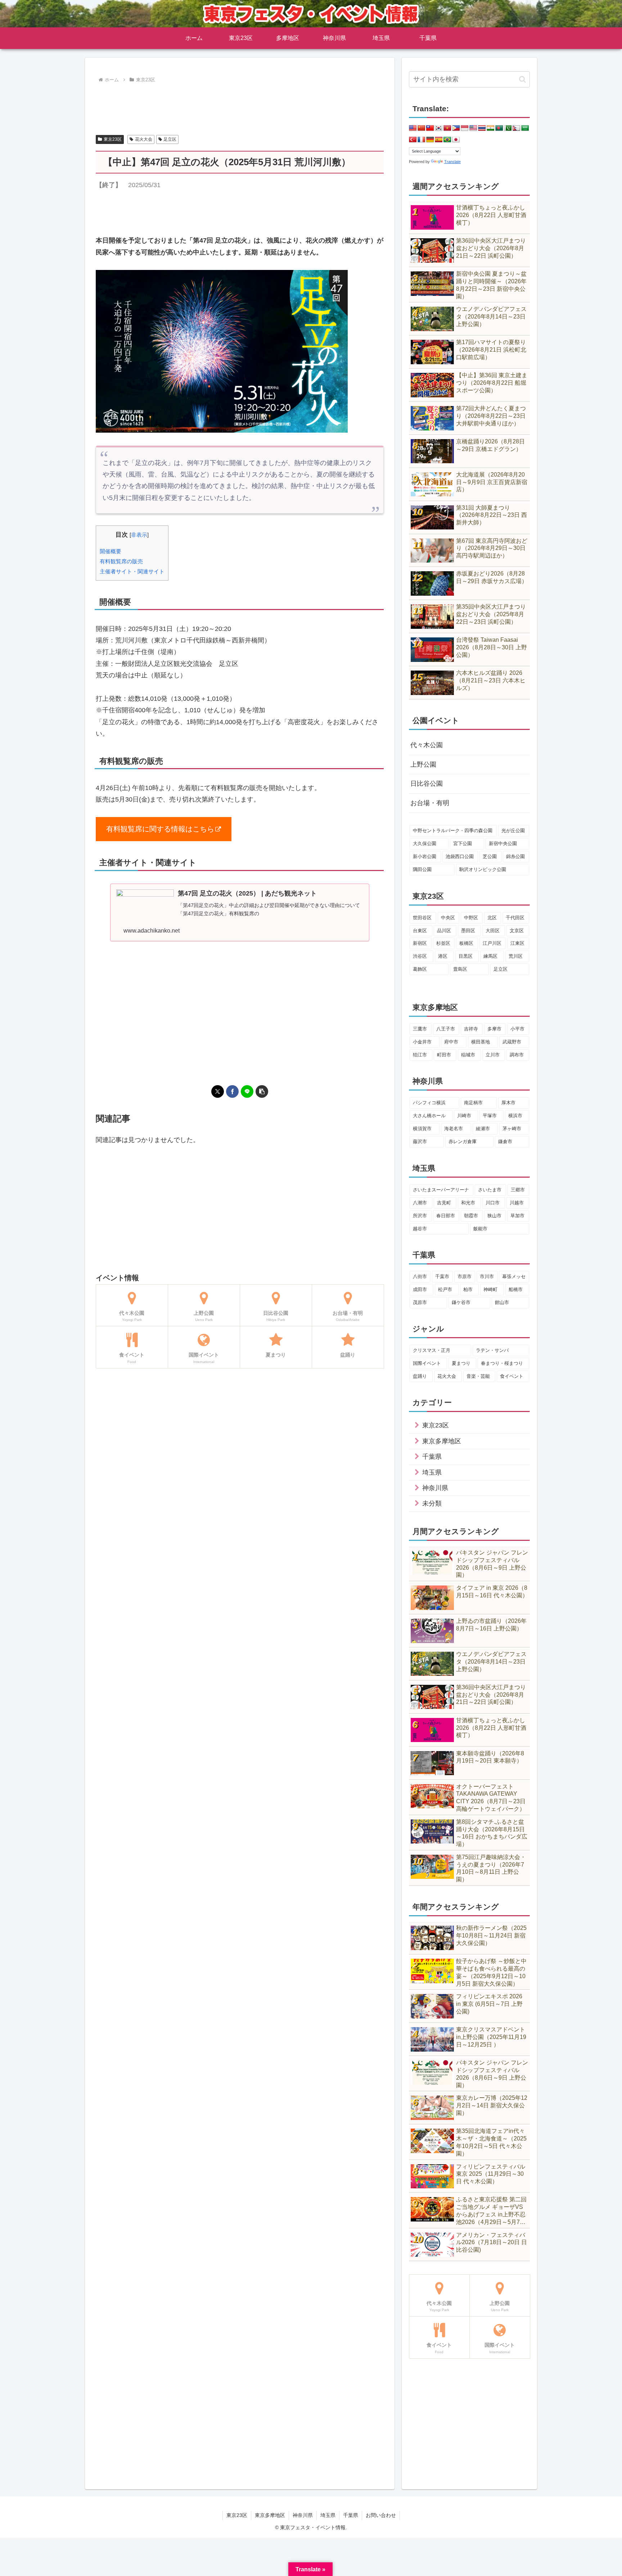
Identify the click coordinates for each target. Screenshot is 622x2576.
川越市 (517, 1203)
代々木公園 (427, 745)
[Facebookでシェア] (232, 1091)
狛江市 (420, 1055)
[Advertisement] (240, 105)
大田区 (493, 931)
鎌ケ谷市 (461, 1302)
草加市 (517, 1216)
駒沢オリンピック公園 (483, 869)
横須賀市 (422, 1129)
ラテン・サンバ (492, 1350)
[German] (430, 140)
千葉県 (351, 2515)
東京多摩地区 (270, 2515)
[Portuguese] (447, 140)
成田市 (420, 1289)
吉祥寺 (471, 1029)
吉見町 (444, 1203)
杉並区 (443, 943)
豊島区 (460, 969)
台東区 (420, 931)
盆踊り (420, 1376)
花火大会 (144, 139)
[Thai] (482, 128)
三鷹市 (420, 1029)
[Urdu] (508, 128)
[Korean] (439, 128)
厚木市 (508, 1103)
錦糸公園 (515, 856)
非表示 (139, 535)
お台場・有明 (430, 803)
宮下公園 (463, 843)
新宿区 (420, 943)
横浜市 (515, 1116)
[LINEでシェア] (247, 1091)
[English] (413, 128)
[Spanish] (439, 140)
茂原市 (420, 1302)
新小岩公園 (425, 856)
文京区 (517, 931)
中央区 (448, 918)
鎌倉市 (505, 1142)
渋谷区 (420, 956)
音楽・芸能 (478, 1376)
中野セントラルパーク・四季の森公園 (453, 831)
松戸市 (445, 1289)
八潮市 (420, 1203)
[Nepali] (517, 128)
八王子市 (446, 1029)
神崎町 (490, 1289)
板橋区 (466, 943)
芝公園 (490, 856)
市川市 (487, 1276)
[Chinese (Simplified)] (422, 128)
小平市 (517, 1029)
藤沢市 (420, 1142)
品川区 (444, 931)
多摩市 (494, 1029)
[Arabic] (525, 128)
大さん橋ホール (429, 1116)
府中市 (451, 1042)
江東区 (517, 943)
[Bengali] (499, 128)
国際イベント (427, 1363)
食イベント (512, 1376)
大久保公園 (425, 843)
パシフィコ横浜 (429, 1103)
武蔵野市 (512, 1042)
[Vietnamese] (447, 128)
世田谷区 (422, 918)
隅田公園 (422, 869)
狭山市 (494, 1216)
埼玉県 (328, 2515)
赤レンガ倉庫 (463, 1142)
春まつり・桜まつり (502, 1363)
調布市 (517, 1055)
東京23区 (113, 139)
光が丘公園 (513, 831)
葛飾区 (420, 969)
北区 (492, 918)
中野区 (471, 918)
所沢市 (420, 1216)
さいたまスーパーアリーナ (441, 1190)
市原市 (465, 1276)
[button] (262, 1091)
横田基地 (481, 1042)
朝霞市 (471, 1216)
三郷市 (518, 1190)
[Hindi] (491, 128)
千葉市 (442, 1276)
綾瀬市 (483, 1129)
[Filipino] (456, 128)
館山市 (502, 1302)
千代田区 (515, 918)
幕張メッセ (514, 1276)
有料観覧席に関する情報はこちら (160, 829)
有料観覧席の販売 (121, 561)
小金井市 (422, 1042)
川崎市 (464, 1116)
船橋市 (516, 1289)
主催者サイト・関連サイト (132, 571)
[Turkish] (413, 140)
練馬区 (490, 956)
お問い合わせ (381, 2515)
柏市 (468, 1289)
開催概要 (111, 551)
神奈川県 (303, 2515)
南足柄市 (473, 1103)
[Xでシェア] (218, 1091)
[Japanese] (456, 140)
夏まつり (461, 1363)
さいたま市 (490, 1190)
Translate (452, 162)
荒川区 (516, 956)
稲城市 (468, 1055)
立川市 (493, 1055)
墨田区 (468, 931)
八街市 (420, 1276)
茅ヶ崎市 (512, 1129)
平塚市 (490, 1116)
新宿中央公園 (503, 843)
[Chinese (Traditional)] (430, 128)
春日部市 (446, 1216)
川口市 (493, 1203)
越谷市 (420, 1229)
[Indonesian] (465, 128)
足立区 (170, 139)
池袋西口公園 (460, 856)
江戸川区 (492, 943)
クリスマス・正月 (432, 1350)
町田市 (444, 1055)
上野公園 (423, 764)
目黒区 (466, 956)
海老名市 (454, 1129)
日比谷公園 (427, 784)
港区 (443, 956)
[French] (422, 140)
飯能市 (480, 1229)
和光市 (468, 1203)
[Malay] (473, 128)
